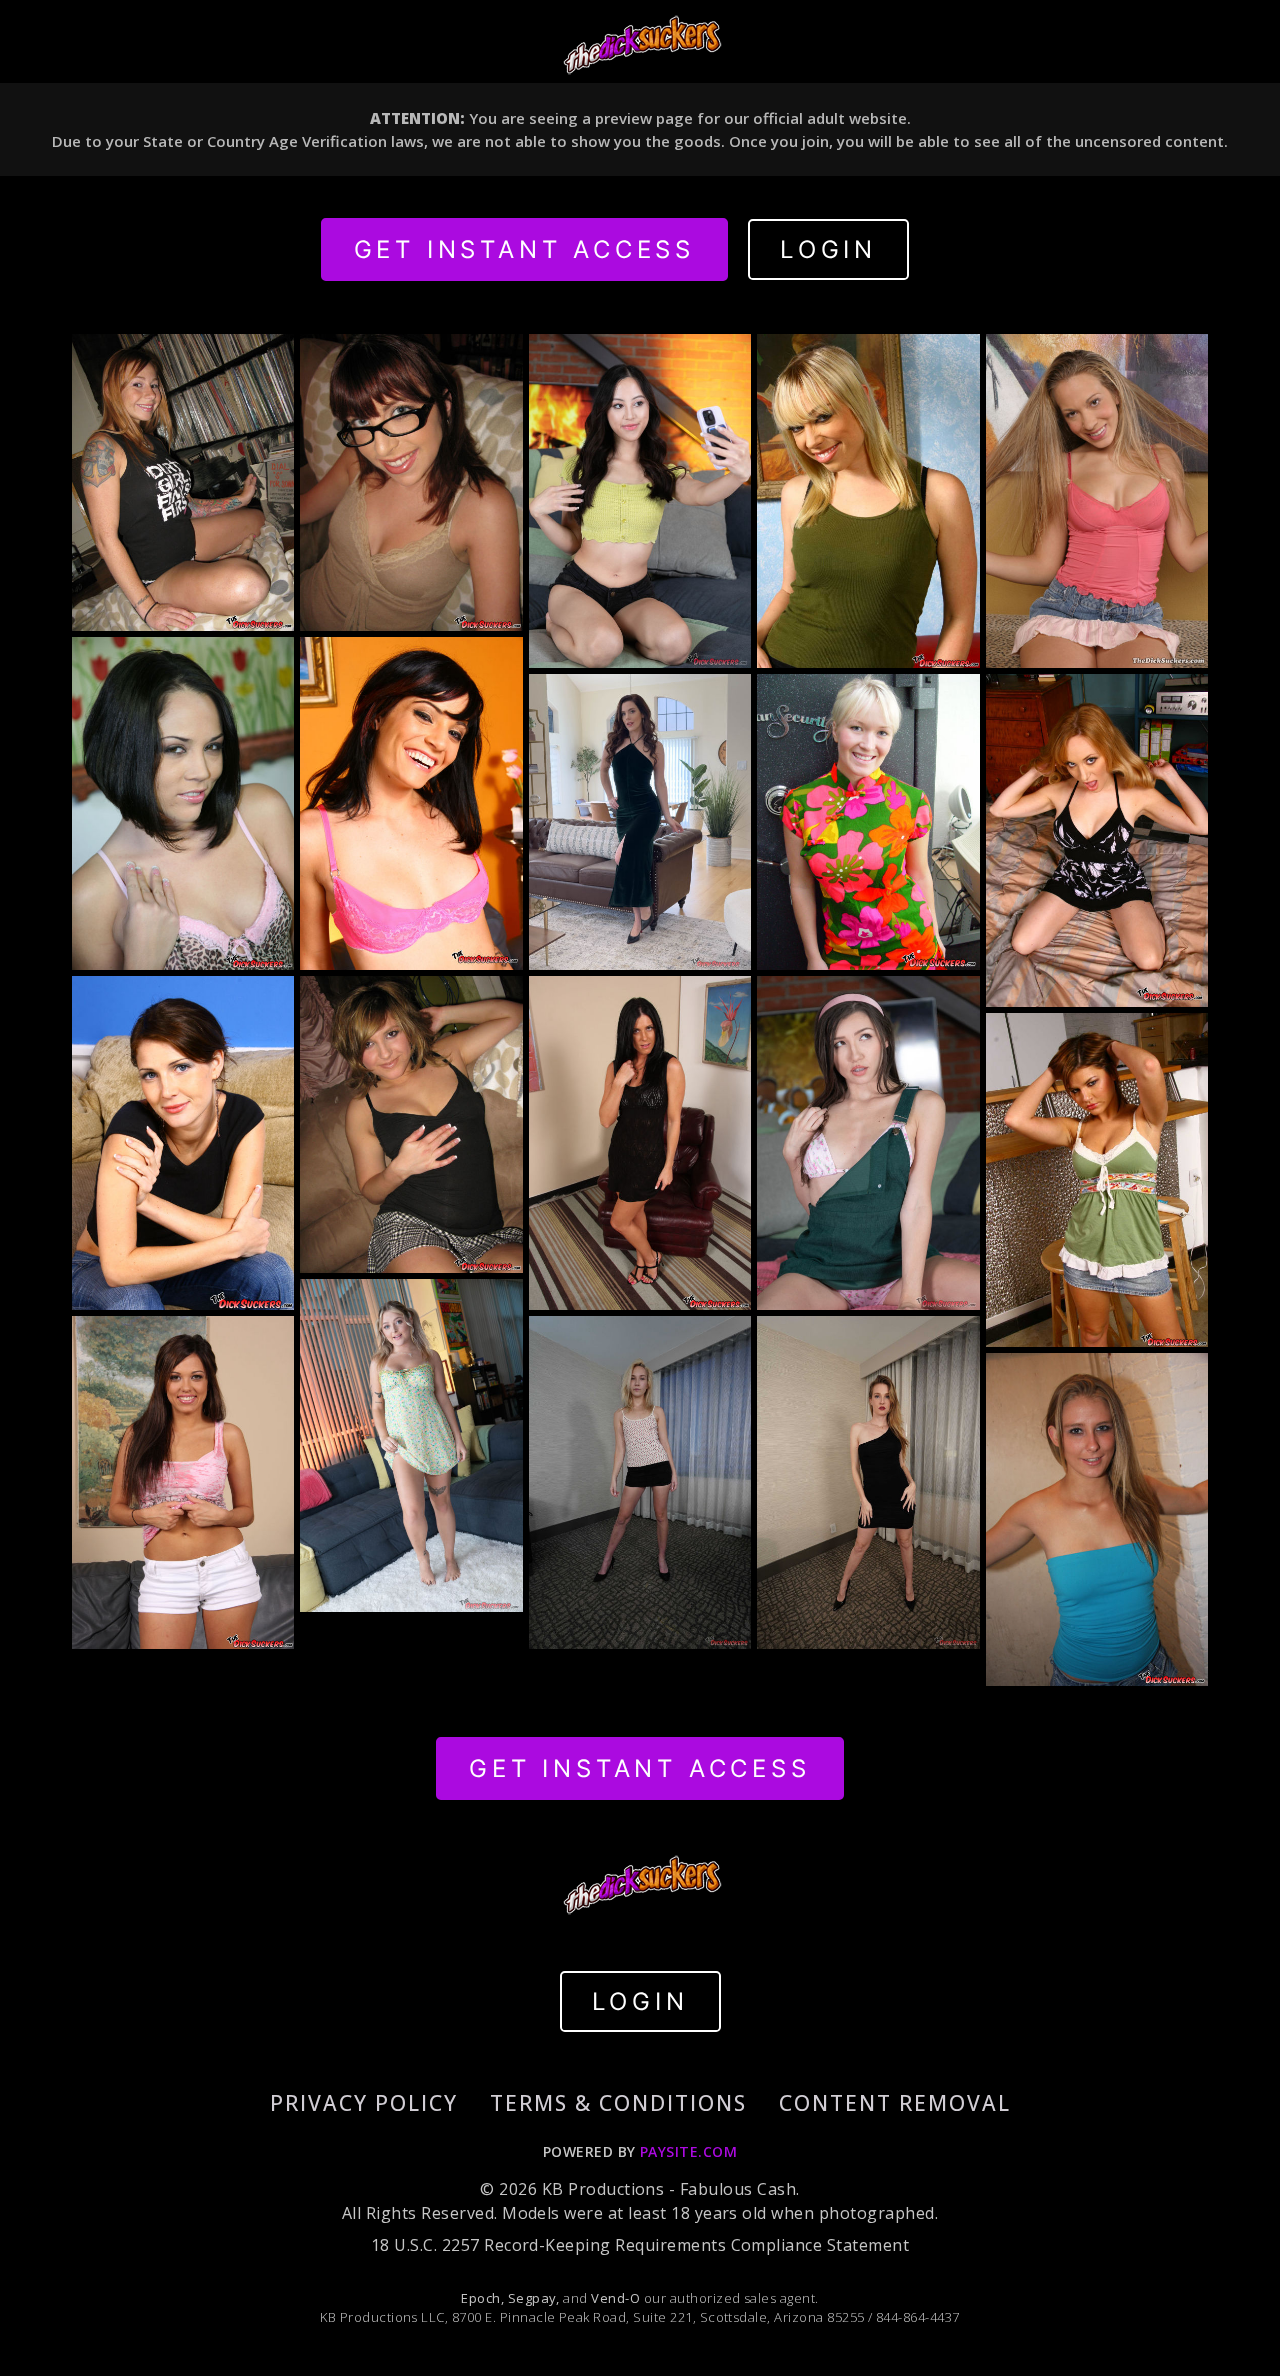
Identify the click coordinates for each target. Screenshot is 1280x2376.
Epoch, (482, 2298)
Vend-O (615, 2298)
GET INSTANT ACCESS (524, 249)
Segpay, (534, 2298)
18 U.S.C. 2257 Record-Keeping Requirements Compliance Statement (640, 2245)
